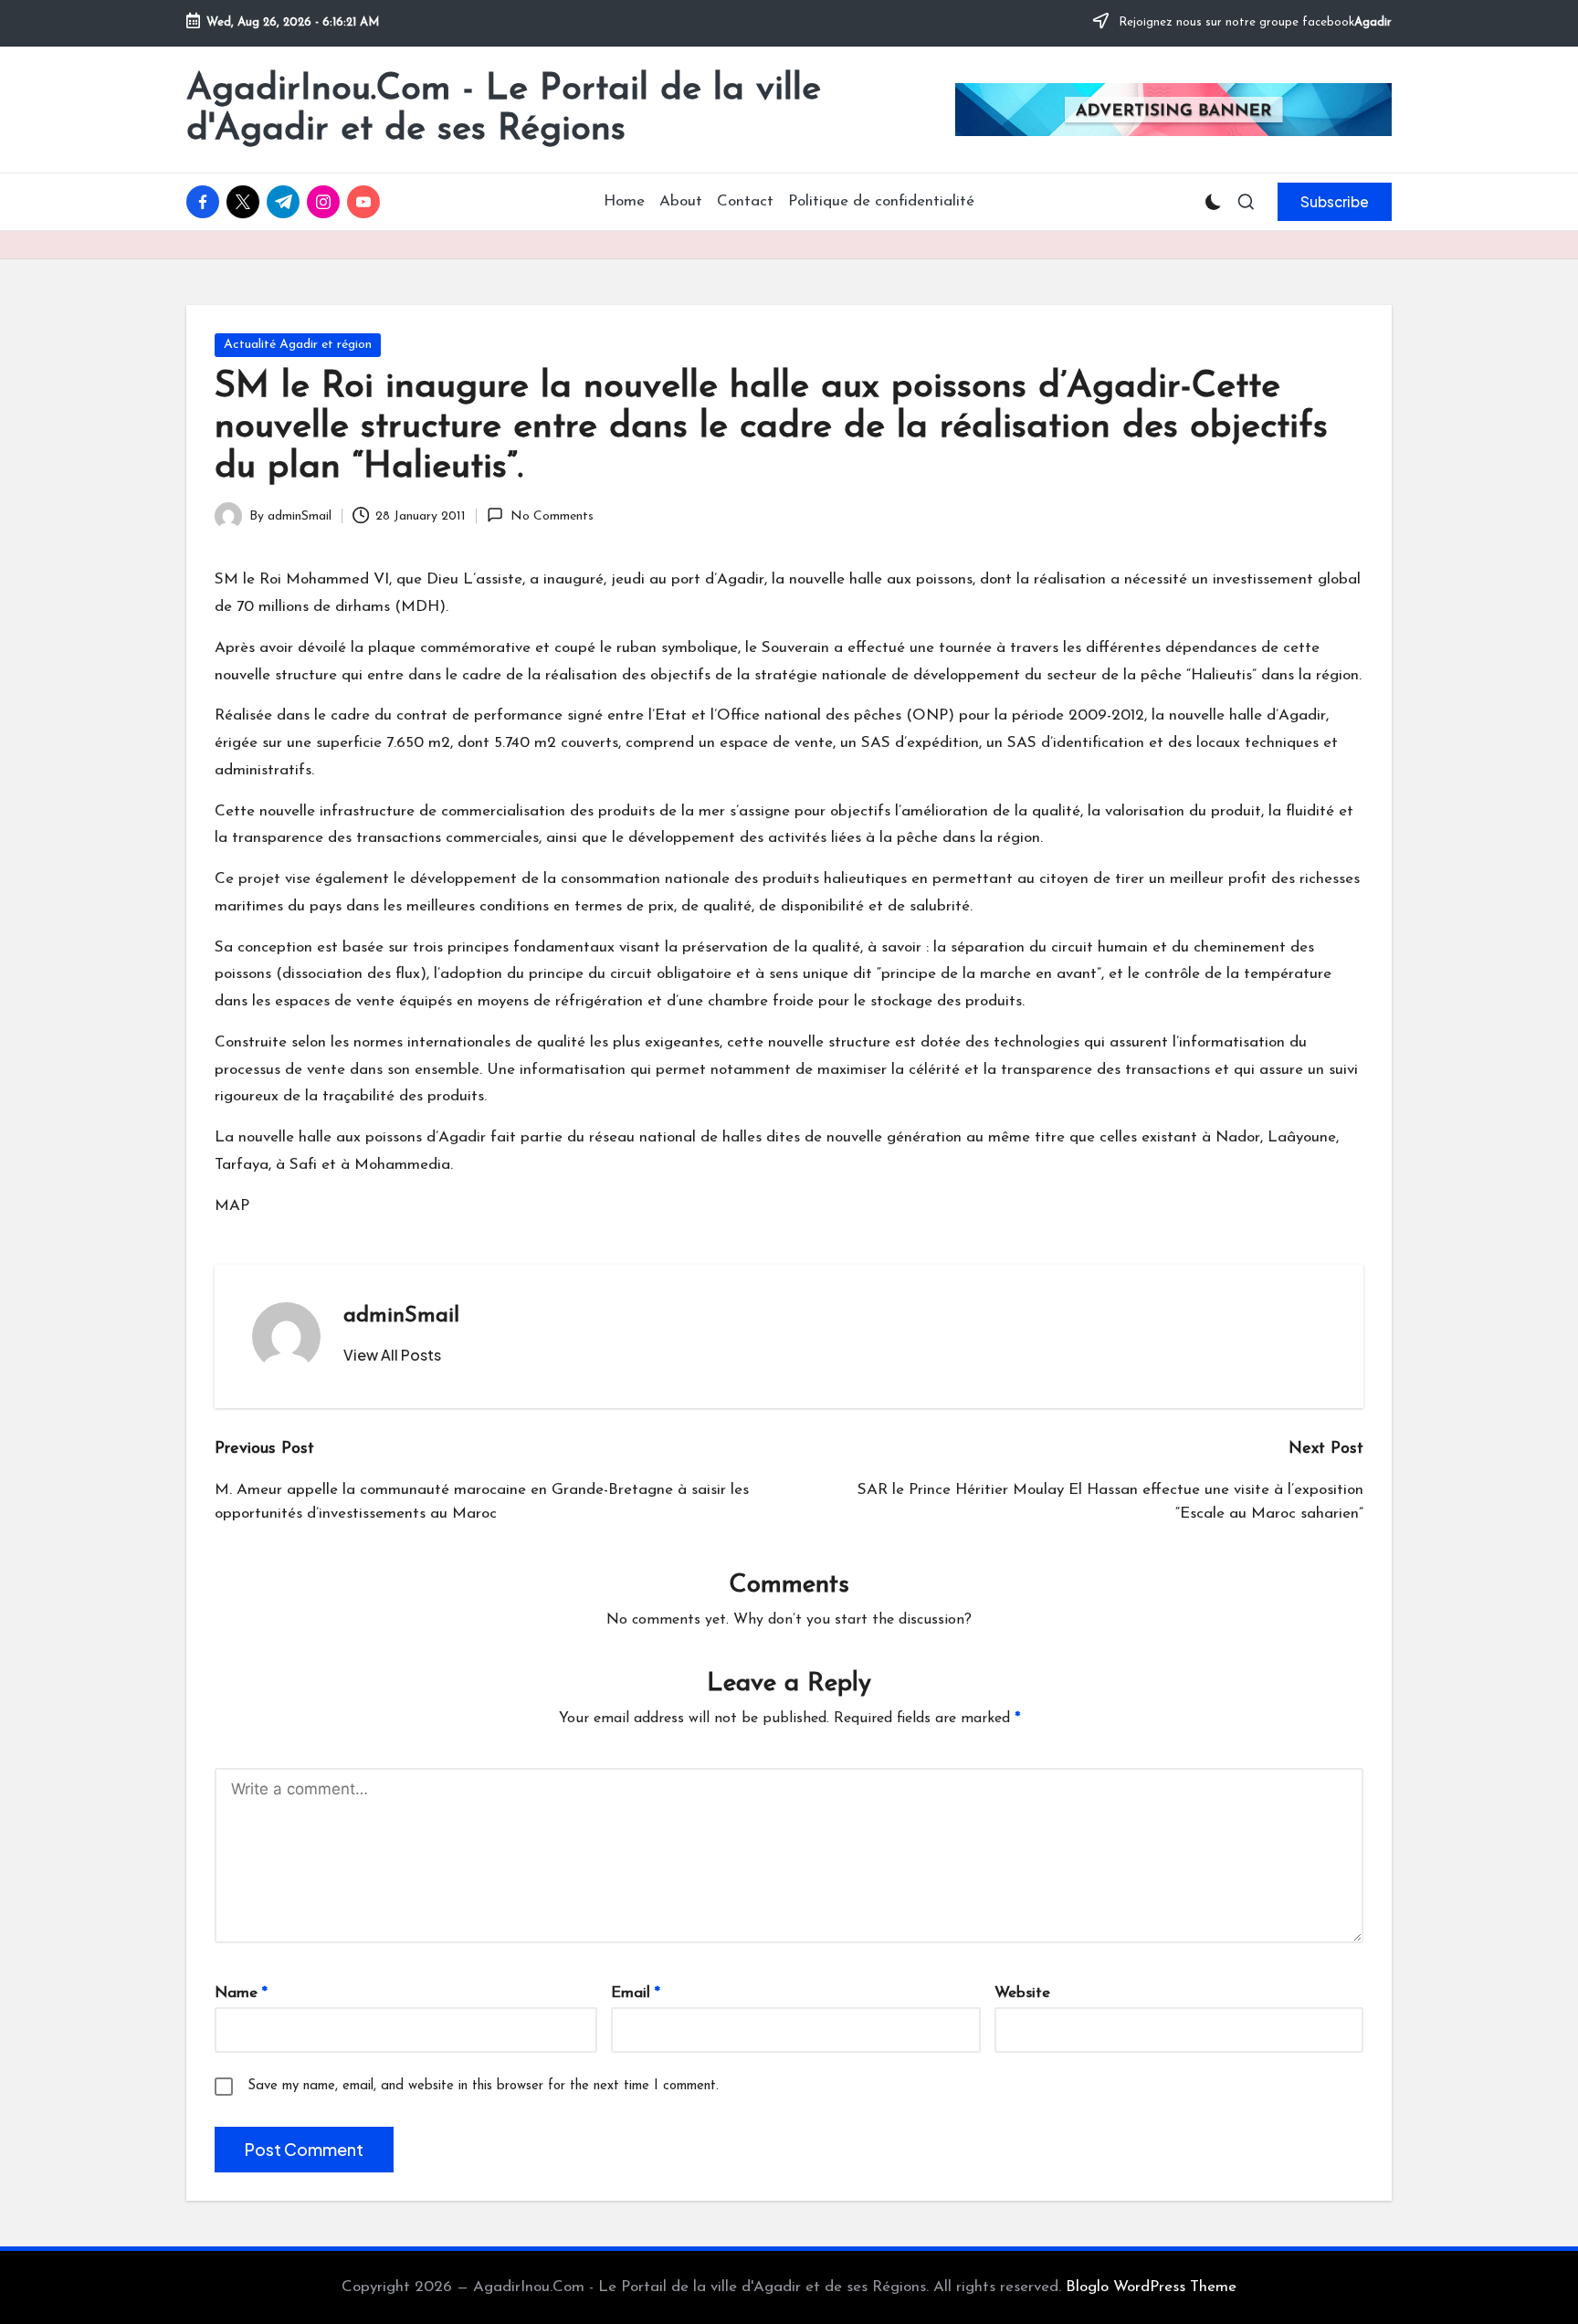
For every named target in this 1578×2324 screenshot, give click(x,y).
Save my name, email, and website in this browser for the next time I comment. (483, 2086)
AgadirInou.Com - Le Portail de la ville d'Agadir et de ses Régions (504, 110)
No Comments (552, 516)
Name (241, 1993)
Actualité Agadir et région (298, 345)
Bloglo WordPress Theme (1151, 2287)
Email (636, 1993)
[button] (1335, 202)
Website (1022, 1993)
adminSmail (401, 1316)
